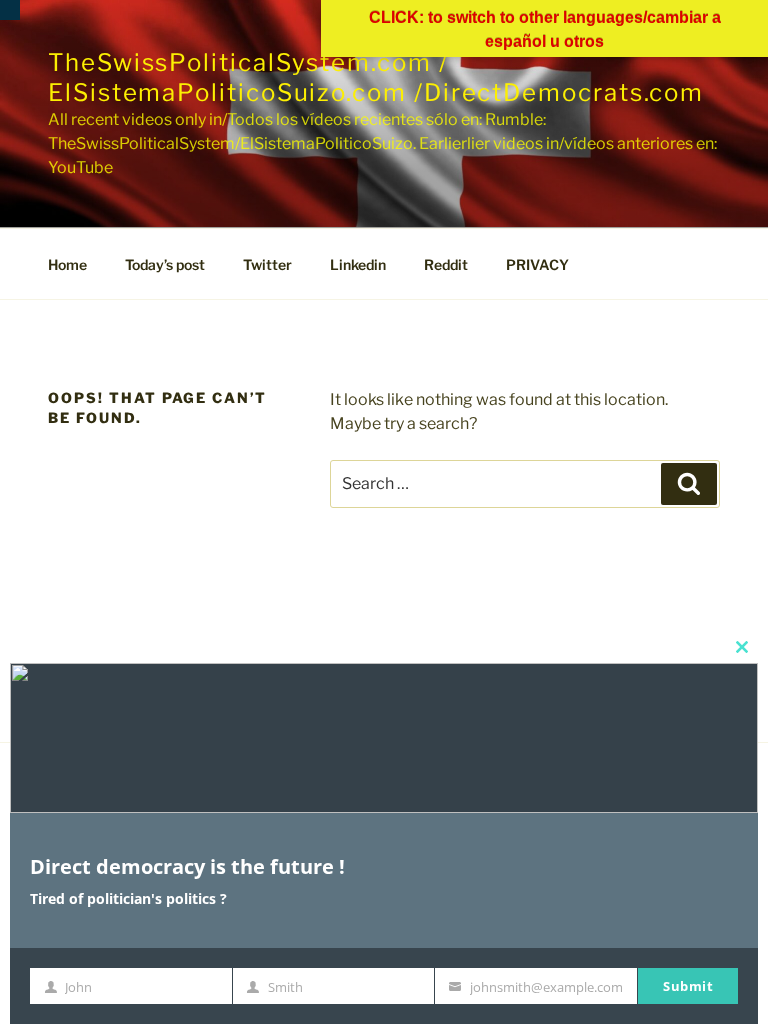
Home (67, 264)
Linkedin (358, 264)
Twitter (267, 264)
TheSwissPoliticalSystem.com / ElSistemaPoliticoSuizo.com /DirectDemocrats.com (376, 77)
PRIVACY (537, 264)
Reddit (446, 264)
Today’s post (165, 264)
